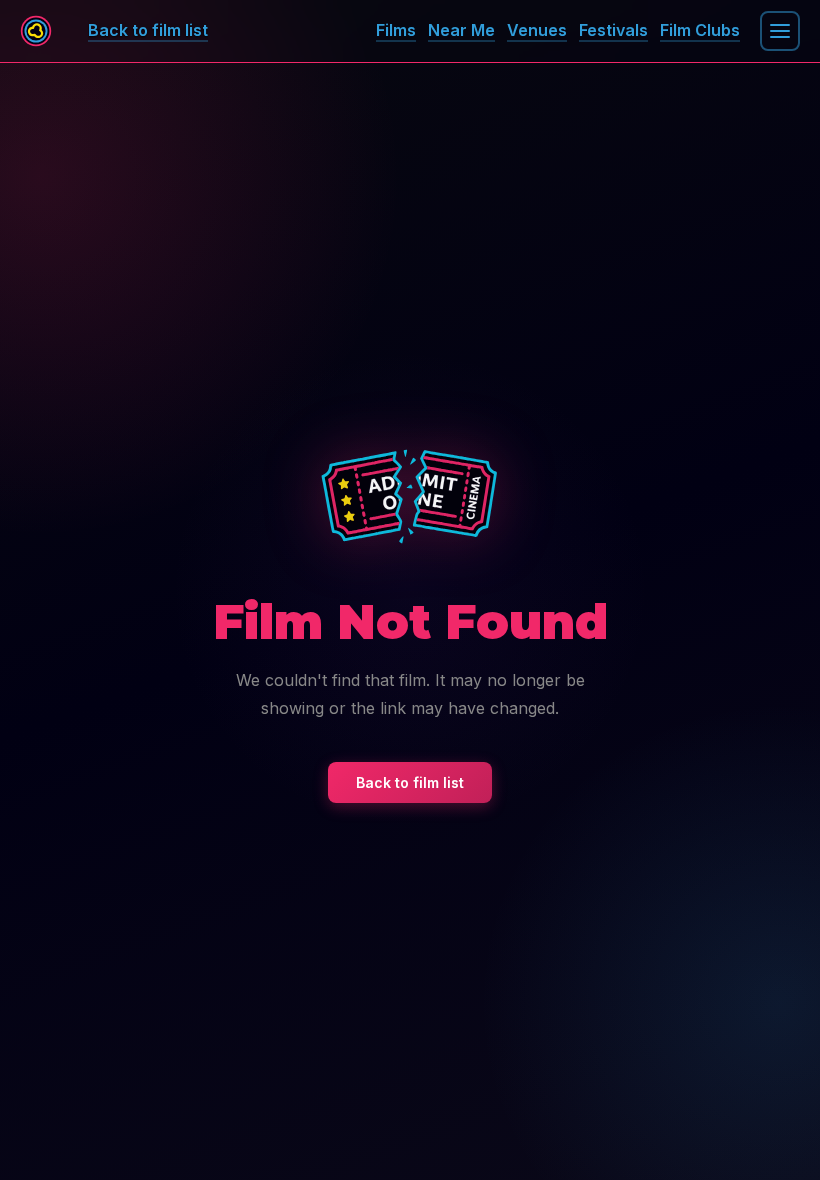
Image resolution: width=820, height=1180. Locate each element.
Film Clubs (700, 30)
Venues (537, 30)
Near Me (461, 30)
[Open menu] (780, 31)
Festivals (613, 30)
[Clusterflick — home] (36, 31)
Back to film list (410, 782)
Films (396, 30)
